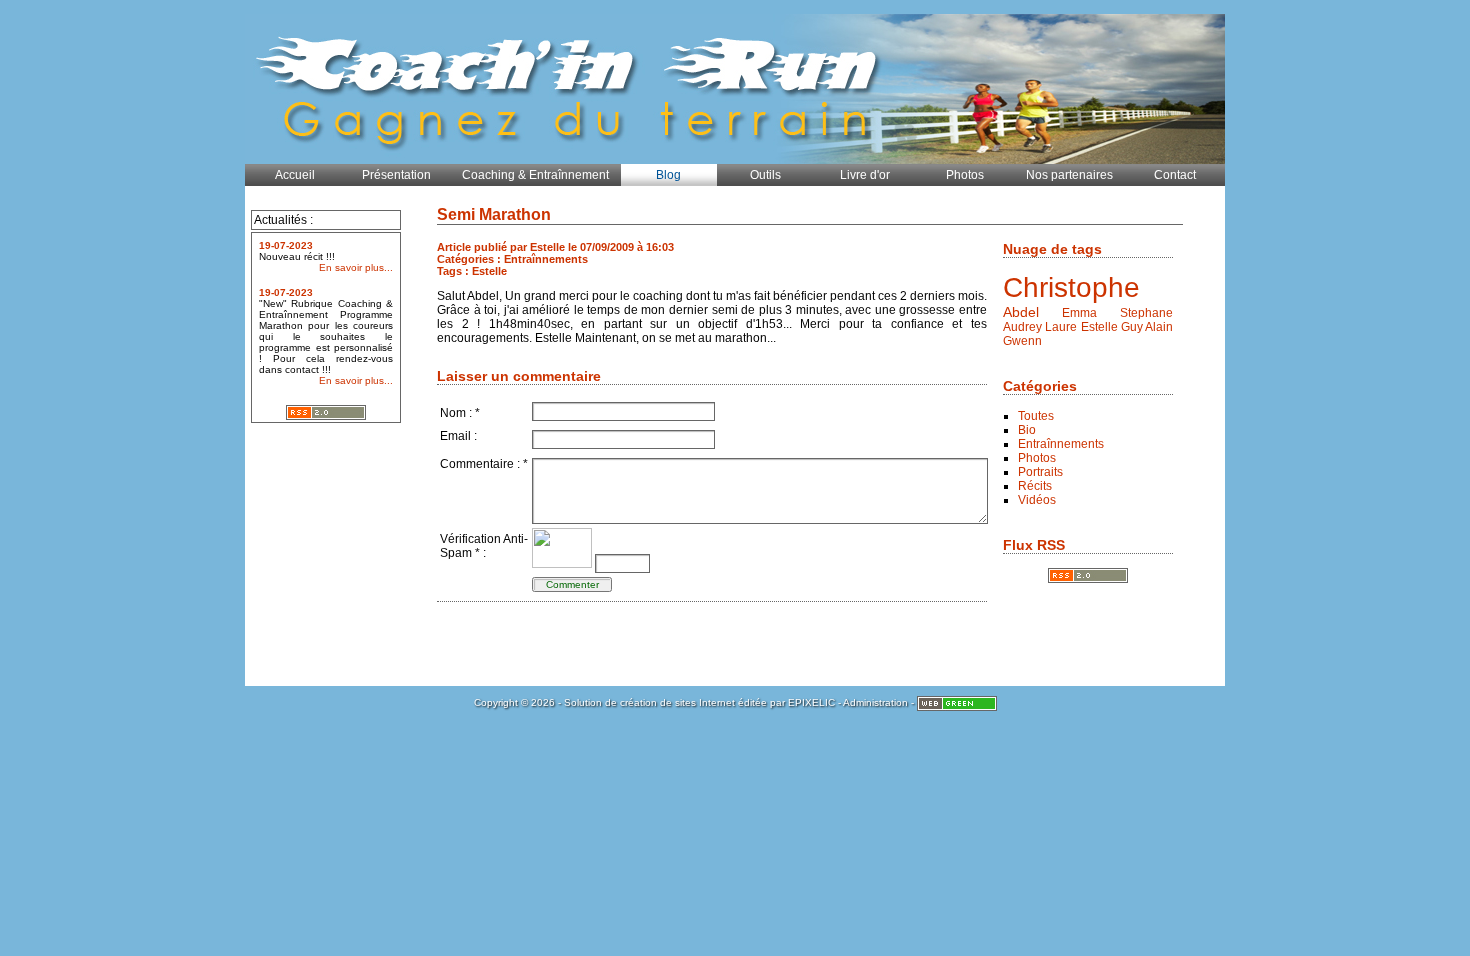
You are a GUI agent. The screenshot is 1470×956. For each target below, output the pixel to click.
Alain (1159, 327)
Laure (1061, 327)
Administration (875, 702)
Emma (1079, 313)
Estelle (1099, 327)
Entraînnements (1061, 444)
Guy (1132, 327)
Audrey (1022, 327)
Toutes (1036, 416)
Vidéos (1037, 500)
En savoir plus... (356, 267)
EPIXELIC (811, 702)
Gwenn (1022, 341)
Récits (1035, 486)
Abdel (1021, 312)
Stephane (1146, 313)
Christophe (1071, 287)
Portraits (1040, 472)
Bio (1027, 430)
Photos (1037, 458)
